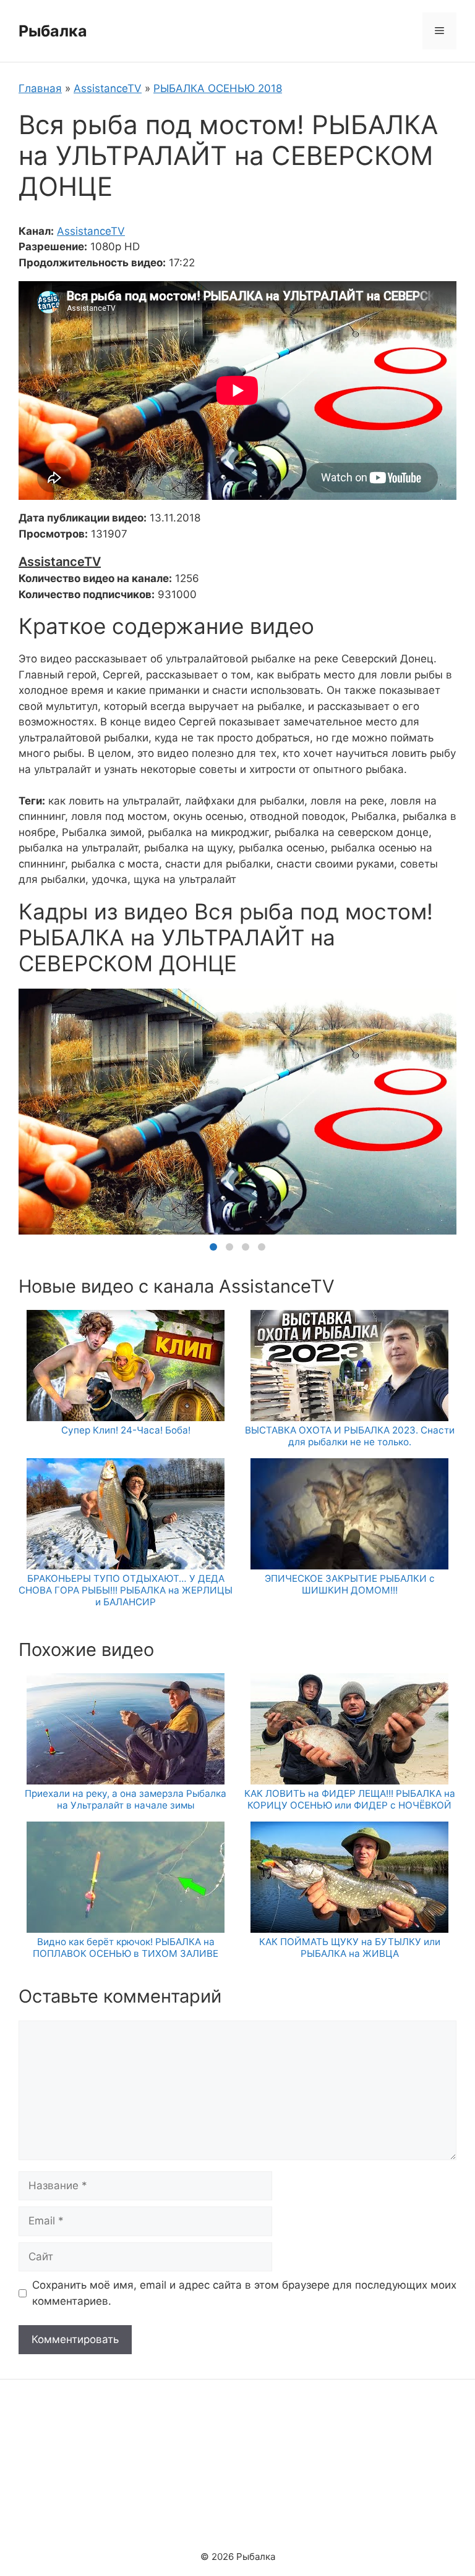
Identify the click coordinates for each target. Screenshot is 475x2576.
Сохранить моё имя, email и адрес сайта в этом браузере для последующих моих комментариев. (244, 2293)
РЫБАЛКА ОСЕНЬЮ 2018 (218, 88)
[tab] (213, 1247)
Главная (40, 88)
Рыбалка (53, 31)
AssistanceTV (108, 88)
